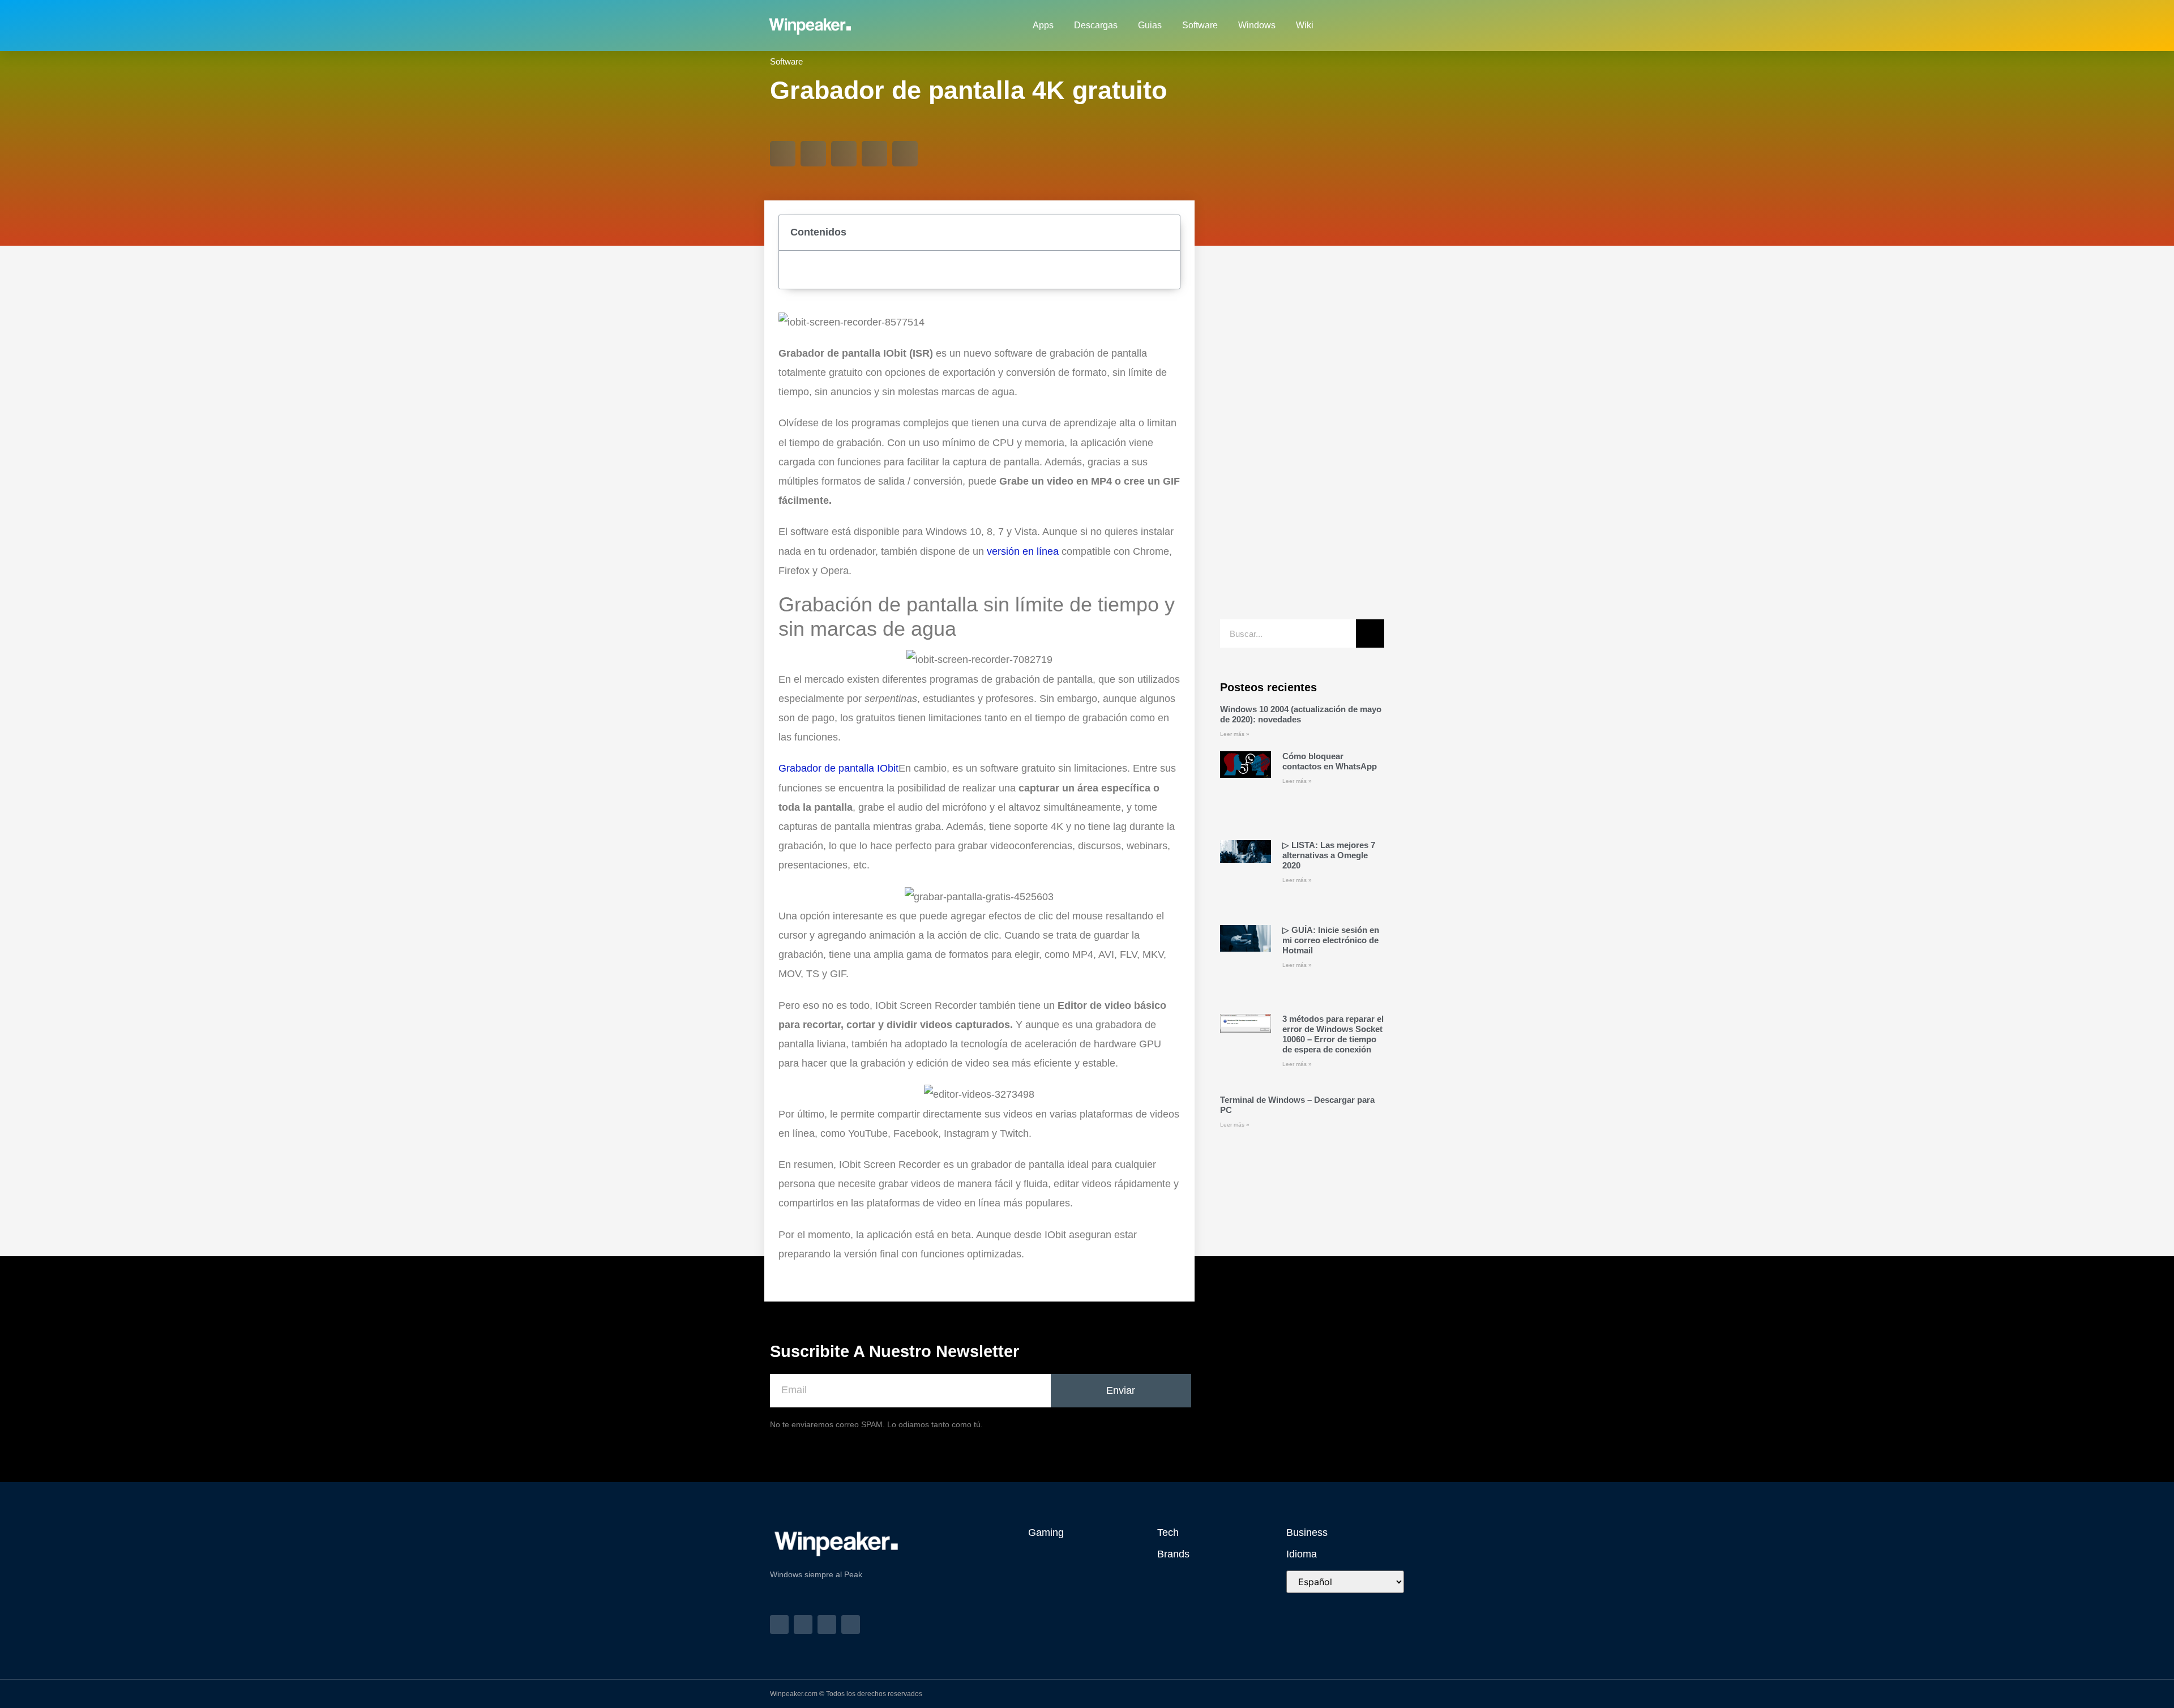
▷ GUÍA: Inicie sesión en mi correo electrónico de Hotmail (1331, 940)
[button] (783, 154)
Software (1200, 25)
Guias (1150, 25)
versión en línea (1023, 551)
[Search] (1370, 633)
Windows (1257, 25)
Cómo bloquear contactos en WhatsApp (1330, 761)
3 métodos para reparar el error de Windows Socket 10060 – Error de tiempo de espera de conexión (1333, 1034)
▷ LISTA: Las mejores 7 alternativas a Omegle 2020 (1329, 855)
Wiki (1305, 25)
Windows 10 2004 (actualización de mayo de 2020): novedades (1301, 714)
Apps (1043, 25)
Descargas (1096, 25)
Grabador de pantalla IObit (838, 768)
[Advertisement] (1302, 438)
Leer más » (1235, 734)
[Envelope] (1376, 25)
